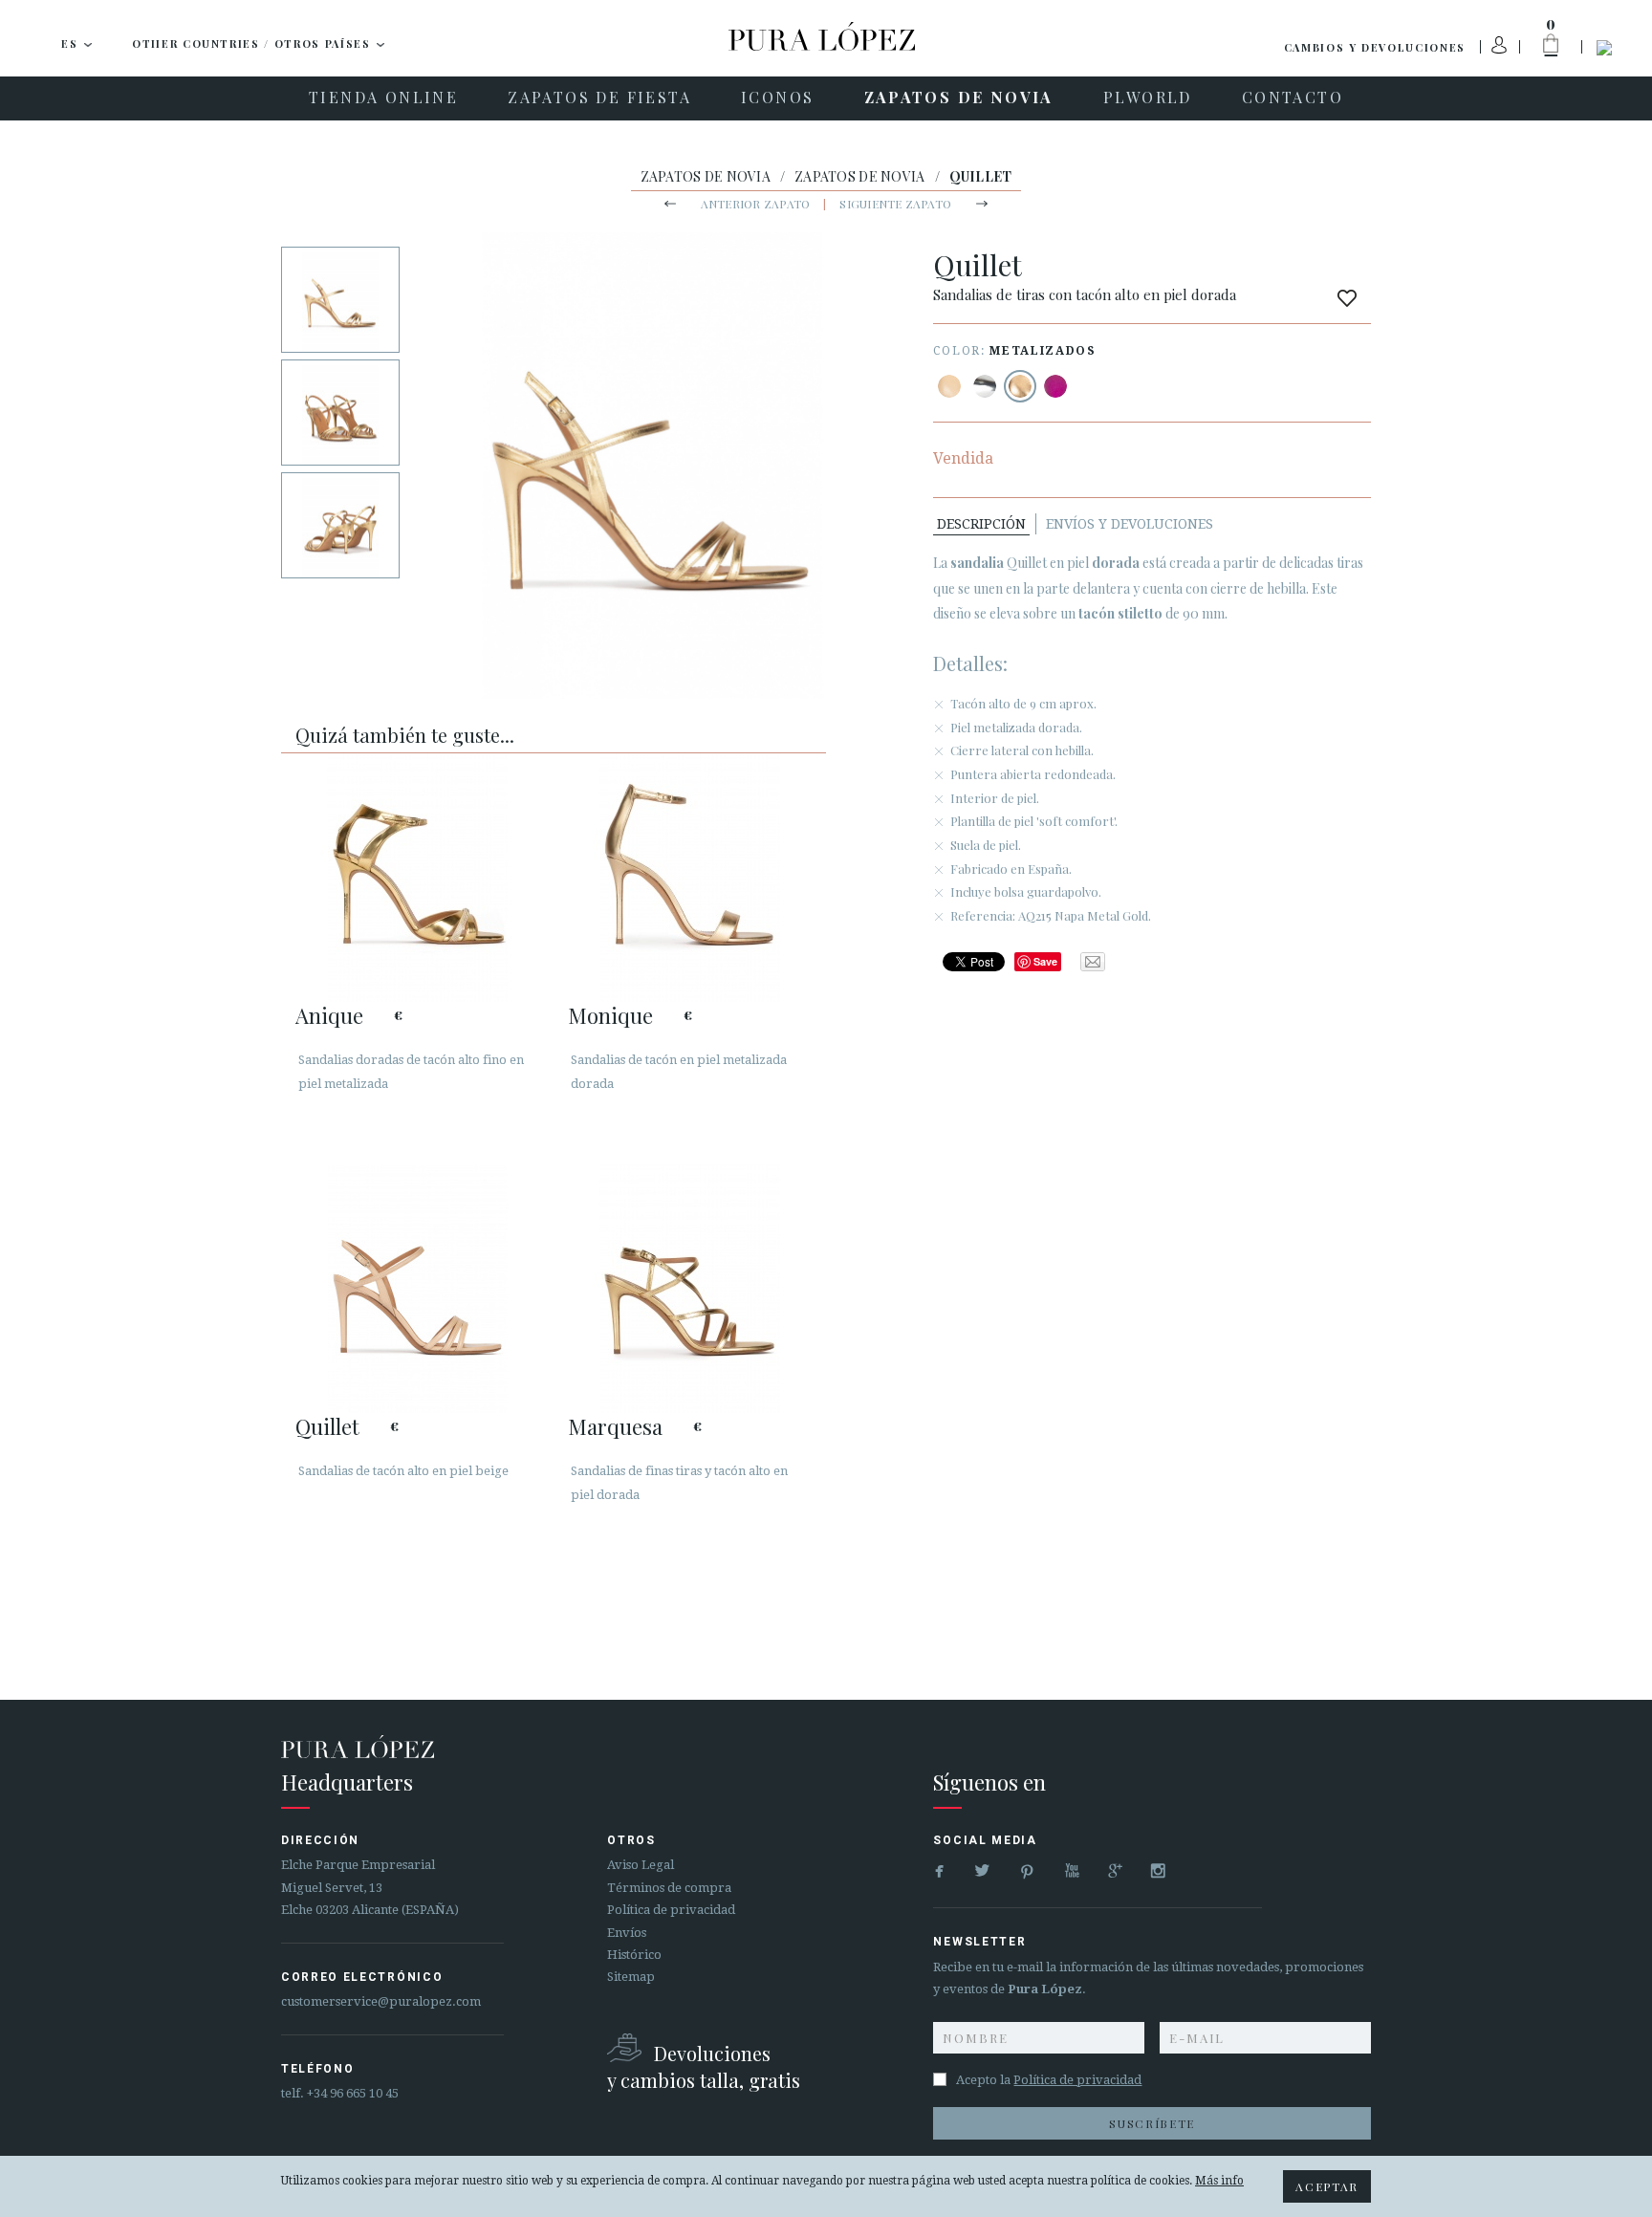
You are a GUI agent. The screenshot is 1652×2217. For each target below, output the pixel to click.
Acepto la (1049, 2080)
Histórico (634, 1955)
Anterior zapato (756, 204)
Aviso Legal (641, 1865)
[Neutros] (949, 386)
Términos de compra (669, 1888)
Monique (610, 1015)
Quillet (327, 1426)
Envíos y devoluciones (1130, 524)
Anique (329, 1015)
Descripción (981, 524)
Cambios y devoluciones (1375, 47)
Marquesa (615, 1426)
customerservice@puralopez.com (381, 2001)
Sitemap (631, 1977)
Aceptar (1327, 2186)
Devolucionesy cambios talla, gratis (704, 2066)
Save (1045, 961)
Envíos (627, 1933)
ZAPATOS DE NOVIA (706, 176)
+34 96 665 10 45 (353, 2093)
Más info (1219, 2181)
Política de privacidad (671, 1910)
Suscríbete (1152, 2123)
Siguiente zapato (895, 204)
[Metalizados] (985, 386)
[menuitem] (383, 98)
